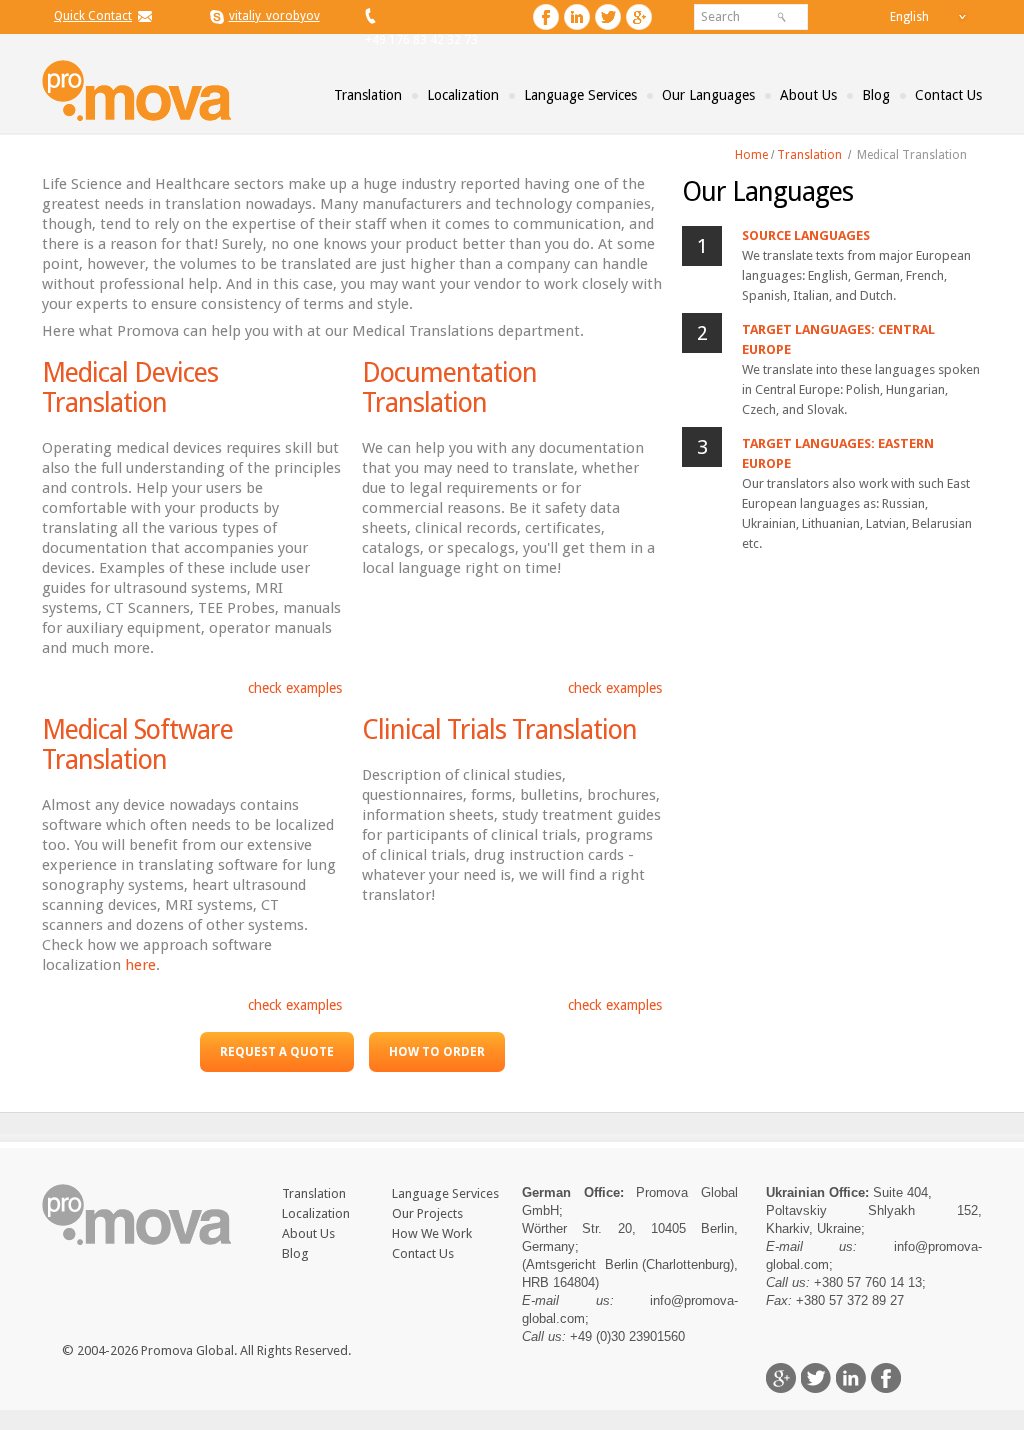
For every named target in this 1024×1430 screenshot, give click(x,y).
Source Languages (806, 235)
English (909, 17)
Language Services (580, 95)
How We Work (432, 1233)
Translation (368, 95)
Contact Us (948, 95)
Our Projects (427, 1213)
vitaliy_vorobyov (274, 16)
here (140, 965)
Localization (463, 95)
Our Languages (708, 95)
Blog (876, 95)
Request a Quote (277, 1052)
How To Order (437, 1052)
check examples (295, 688)
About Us (808, 95)
